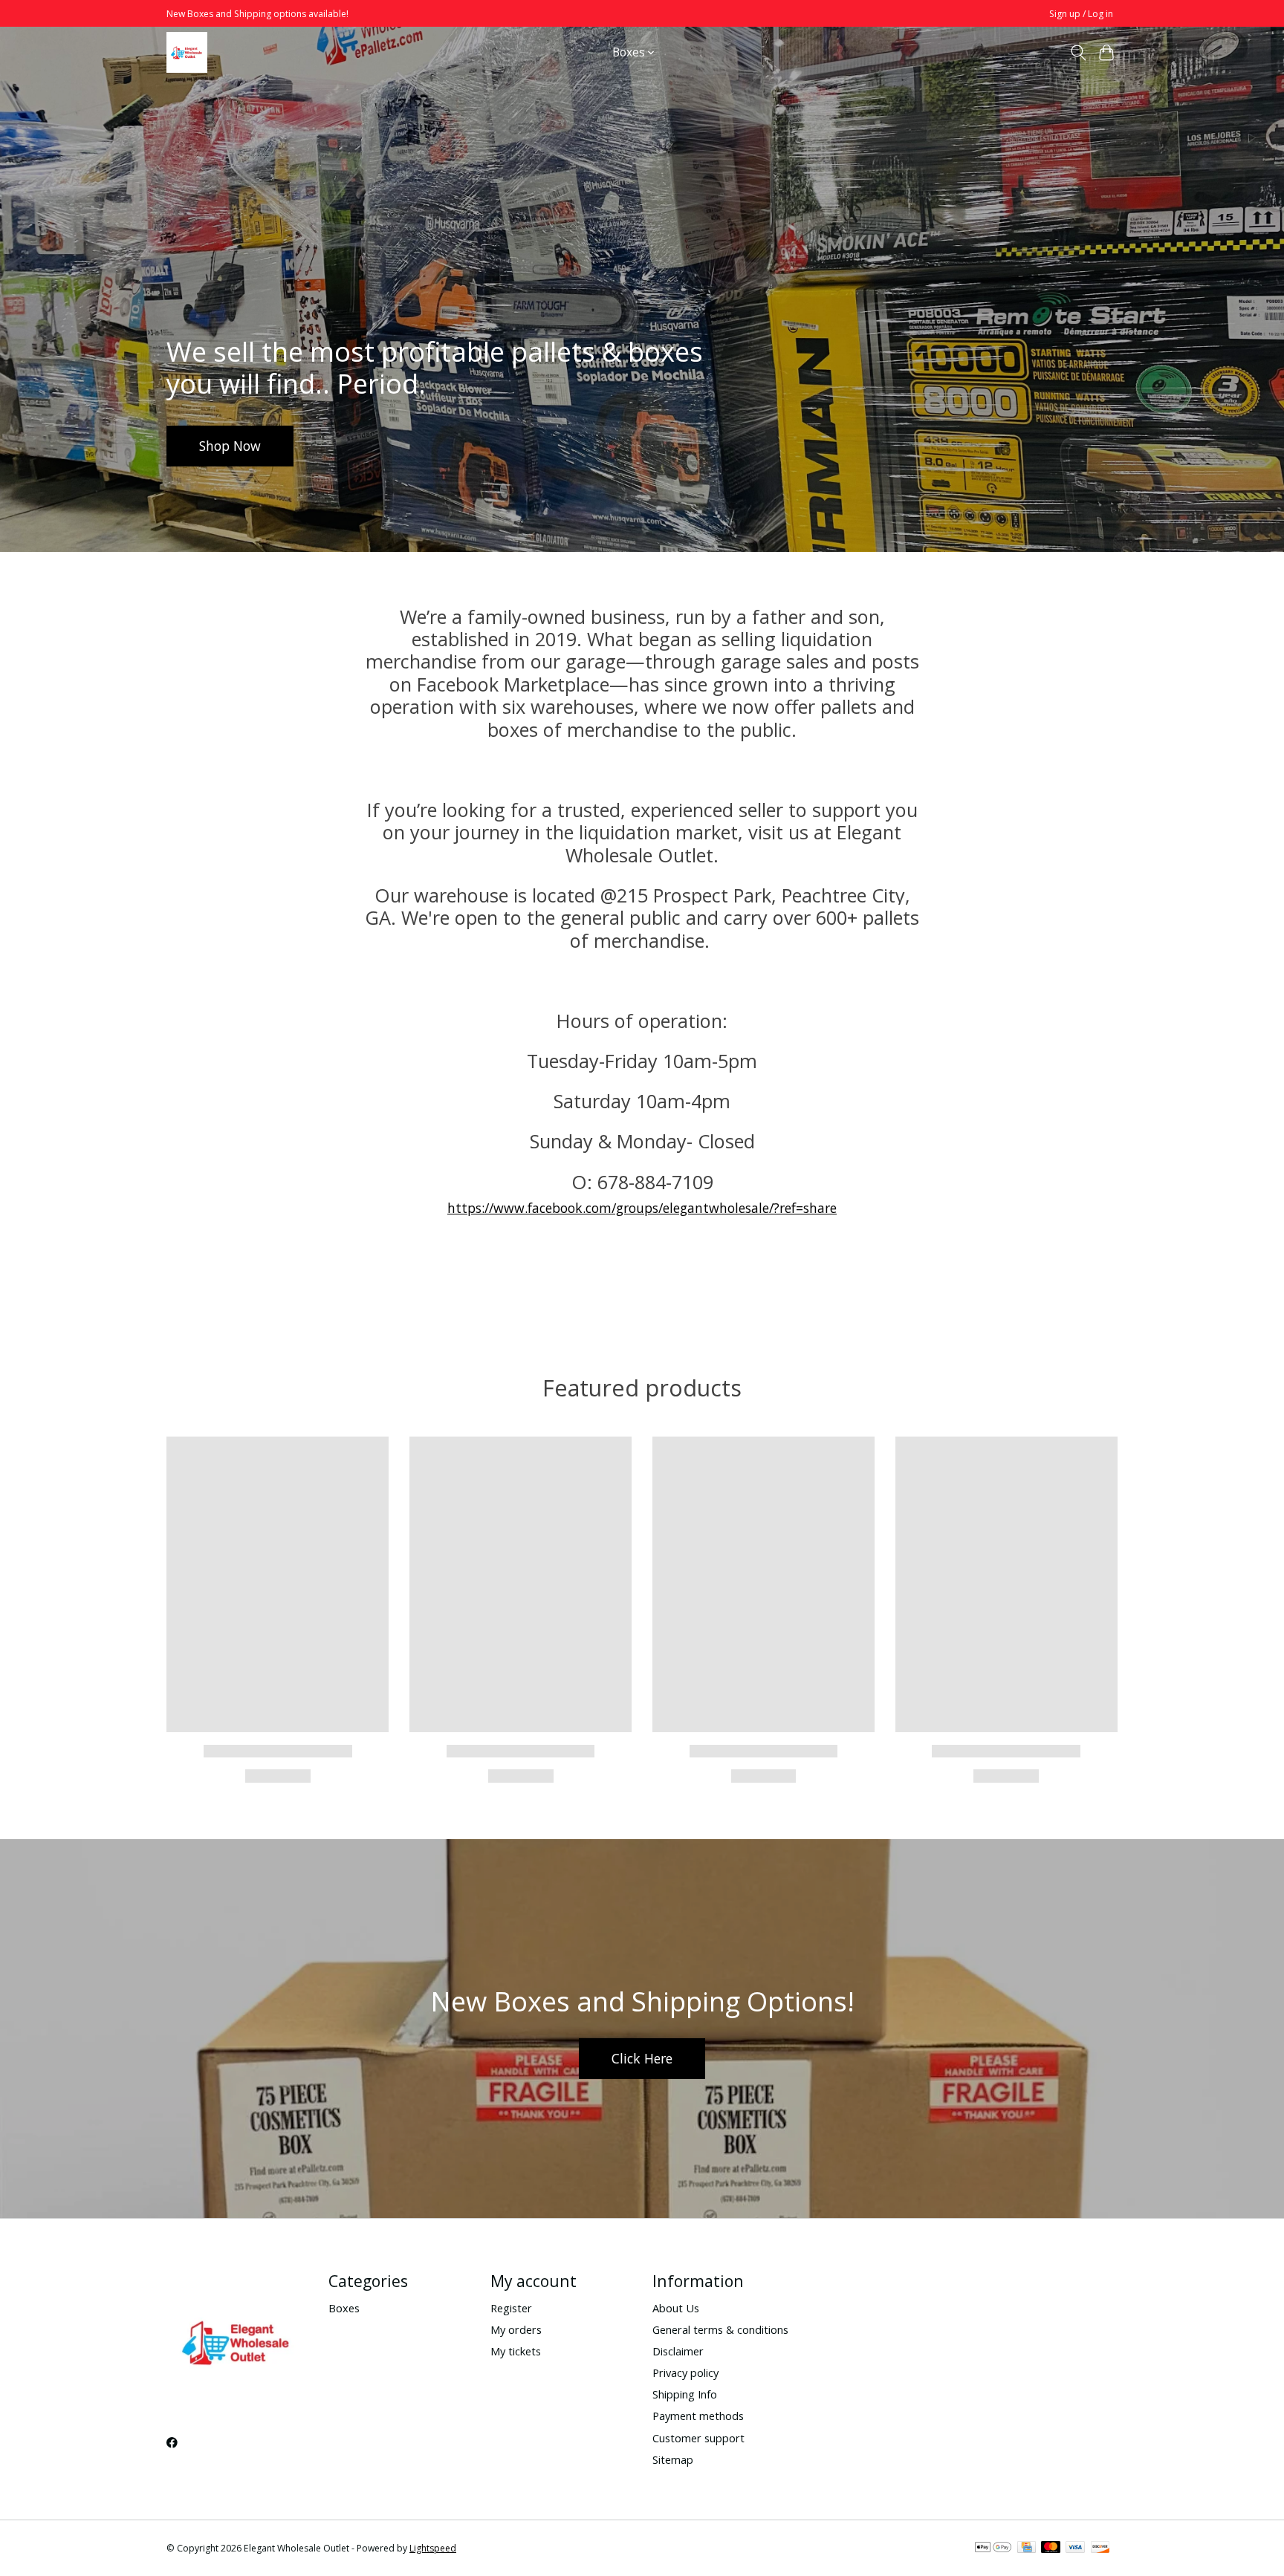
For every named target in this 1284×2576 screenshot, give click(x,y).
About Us (676, 2308)
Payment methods (698, 2416)
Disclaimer (678, 2351)
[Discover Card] (1100, 2549)
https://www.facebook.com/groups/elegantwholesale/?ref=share (642, 1208)
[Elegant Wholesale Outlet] (187, 52)
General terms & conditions (720, 2329)
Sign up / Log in (1081, 14)
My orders (516, 2329)
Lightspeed (433, 2548)
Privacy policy (685, 2372)
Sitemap (673, 2459)
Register (511, 2308)
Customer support (698, 2438)
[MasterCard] (1051, 2549)
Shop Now (230, 446)
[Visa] (1075, 2549)
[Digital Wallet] (993, 2549)
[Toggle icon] (1078, 53)
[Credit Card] (1027, 2549)
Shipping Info (685, 2394)
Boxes (344, 2308)
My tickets (516, 2351)
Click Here (642, 2058)
